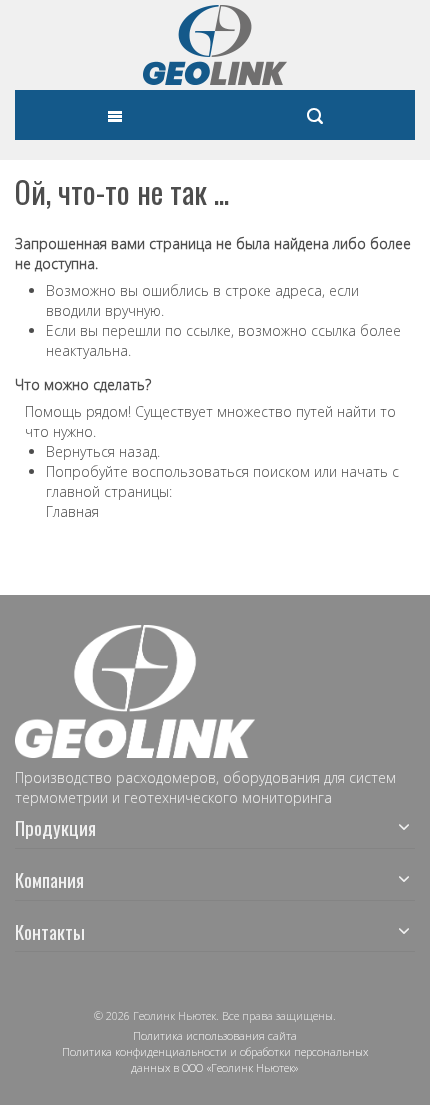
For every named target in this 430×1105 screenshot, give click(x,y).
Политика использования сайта (215, 1035)
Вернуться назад (101, 451)
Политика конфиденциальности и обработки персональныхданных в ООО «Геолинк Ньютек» (215, 1059)
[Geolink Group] (215, 45)
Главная (72, 511)
